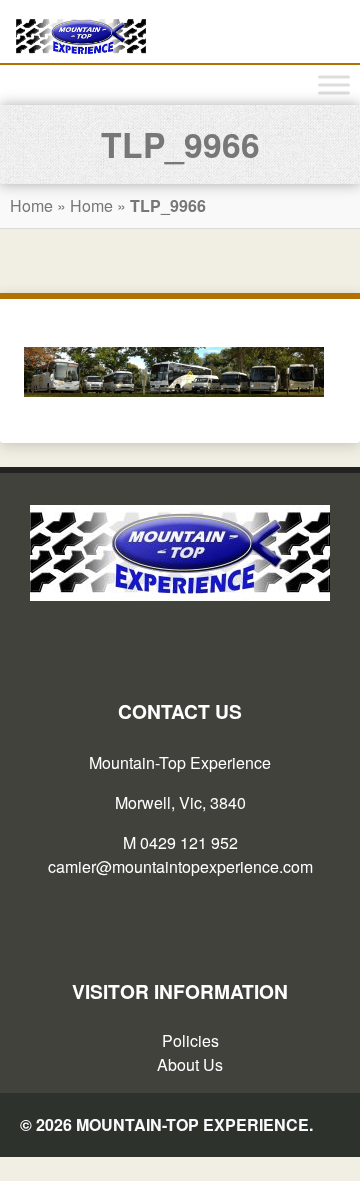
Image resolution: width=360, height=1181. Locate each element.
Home (31, 205)
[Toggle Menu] (334, 85)
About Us (190, 1064)
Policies (190, 1040)
